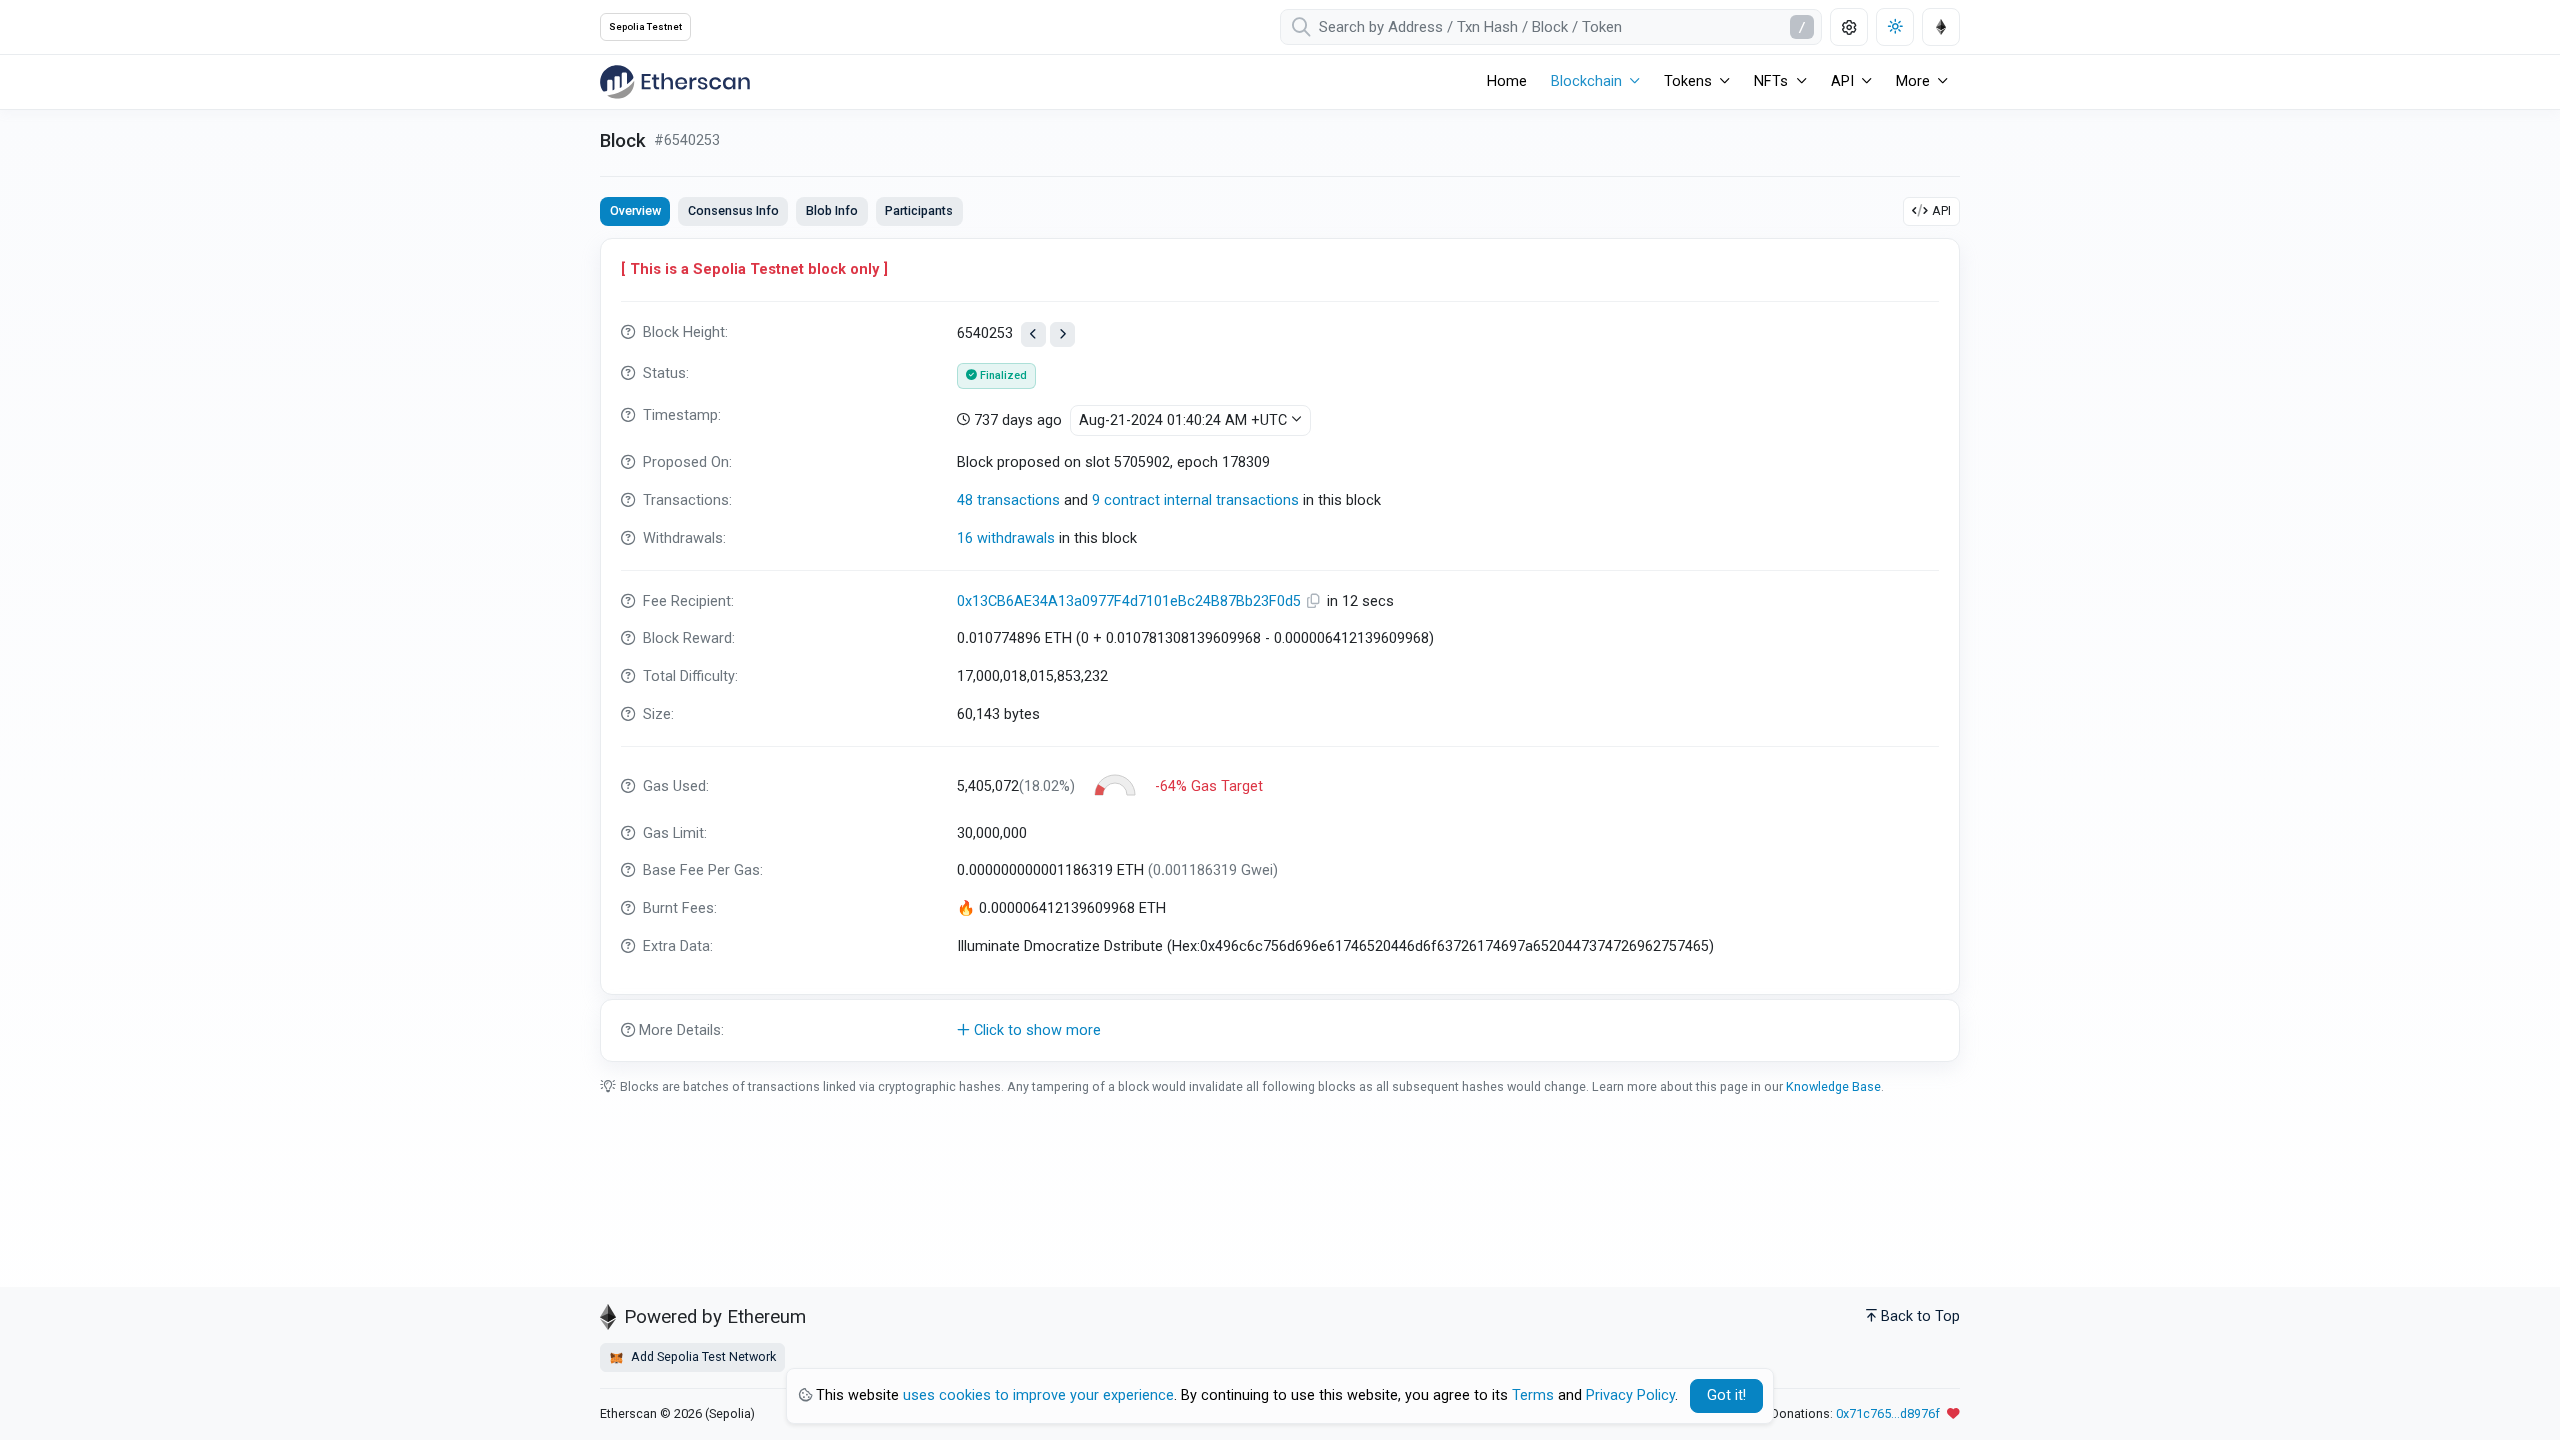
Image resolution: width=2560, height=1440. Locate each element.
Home (1507, 81)
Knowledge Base (1833, 1086)
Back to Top (1920, 1316)
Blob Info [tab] (832, 210)
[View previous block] (1033, 334)
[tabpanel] (1280, 650)
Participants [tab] (919, 210)
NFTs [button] (1771, 81)
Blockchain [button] (1586, 81)
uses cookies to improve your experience (1038, 1395)
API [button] (1842, 81)
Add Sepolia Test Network (702, 1356)
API (1941, 210)
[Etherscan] (675, 82)
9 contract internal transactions (1195, 500)
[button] (1280, 1031)
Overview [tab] (635, 210)
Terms (1533, 1395)
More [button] (1913, 81)
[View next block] (1062, 334)
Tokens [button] (1688, 81)
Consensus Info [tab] (733, 210)
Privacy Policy (1630, 1395)
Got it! (1726, 1395)
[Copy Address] (1316, 601)
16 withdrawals (1006, 538)
